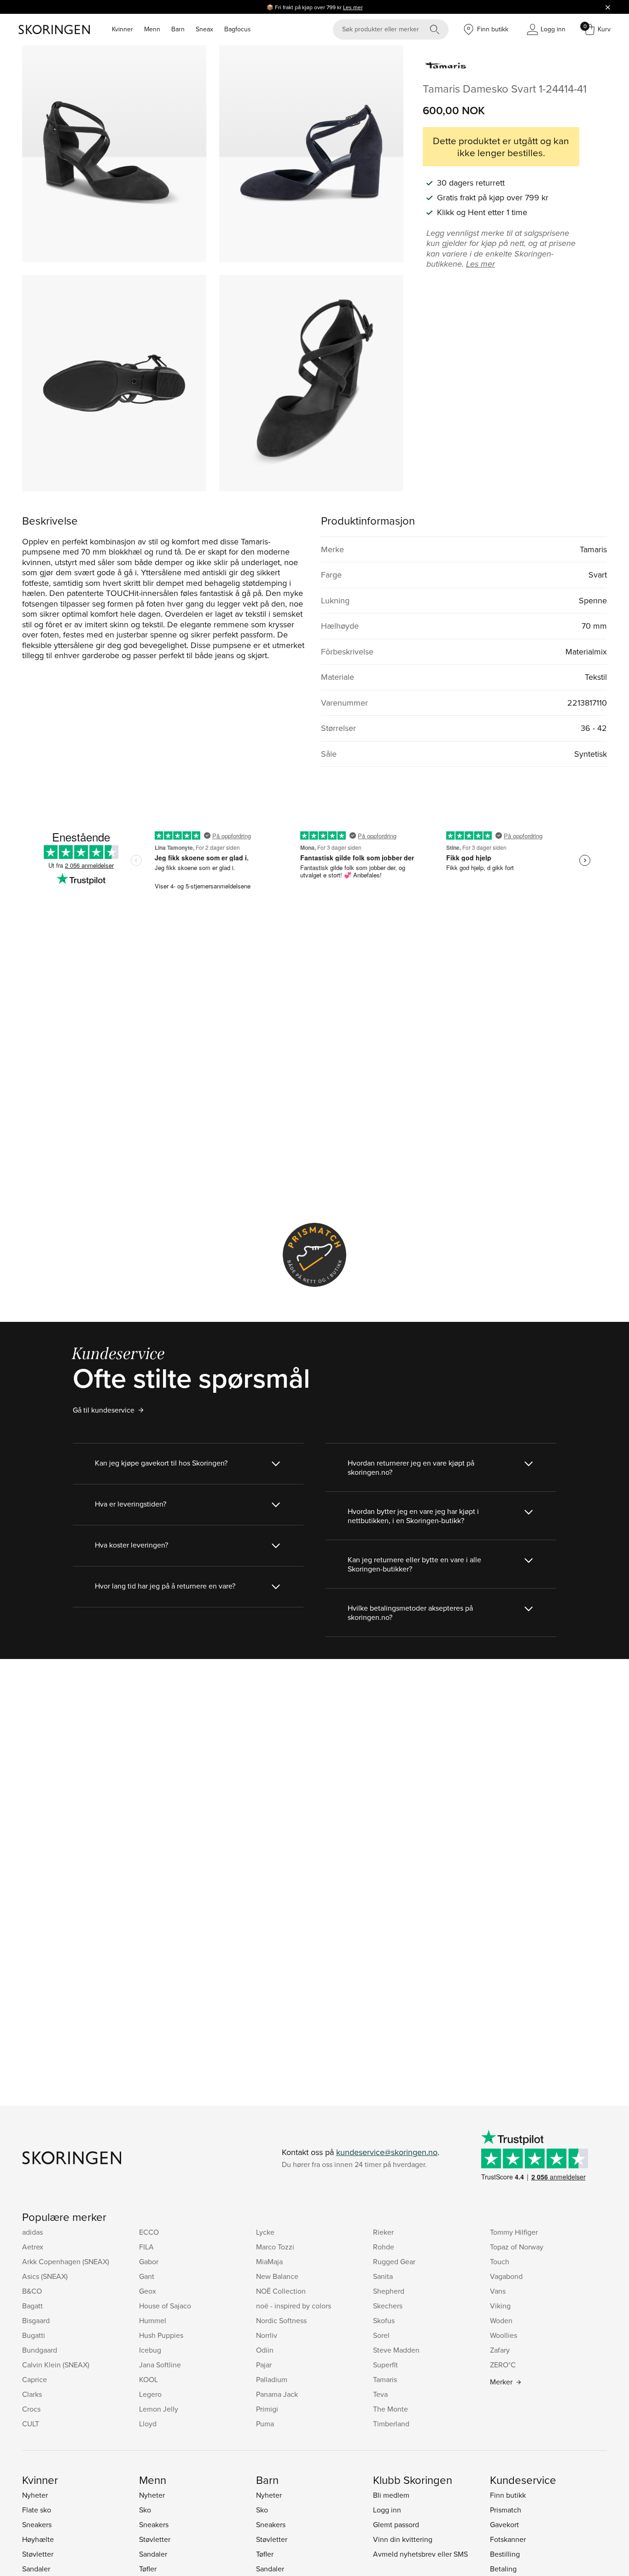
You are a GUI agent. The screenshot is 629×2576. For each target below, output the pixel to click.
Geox (148, 2291)
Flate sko (37, 2510)
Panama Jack (277, 2394)
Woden (501, 2320)
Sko (145, 2510)
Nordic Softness (281, 2320)
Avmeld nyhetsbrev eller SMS (420, 2554)
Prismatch (506, 2510)
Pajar (264, 2365)
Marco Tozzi (275, 2247)
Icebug (150, 2350)
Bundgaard (40, 2350)
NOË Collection (281, 2291)
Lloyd (148, 2424)
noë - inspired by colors (294, 2306)
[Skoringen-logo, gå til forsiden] (54, 29)
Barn (178, 29)
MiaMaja (269, 2261)
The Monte (390, 2409)
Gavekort (504, 2524)
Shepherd (389, 2291)
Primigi (267, 2409)
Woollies (504, 2335)
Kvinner (122, 29)
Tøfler (148, 2569)
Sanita (383, 2276)
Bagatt (32, 2306)
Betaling (503, 2569)
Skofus (384, 2320)
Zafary (500, 2350)
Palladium (272, 2379)
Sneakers (37, 2524)
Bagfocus (238, 29)
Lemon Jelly (159, 2409)
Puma (265, 2424)
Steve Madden (396, 2350)
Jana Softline (160, 2365)
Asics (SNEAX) (45, 2276)
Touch (500, 2261)
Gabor (149, 2261)
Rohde (384, 2247)
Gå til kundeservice (104, 1410)
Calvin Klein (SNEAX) (56, 2365)
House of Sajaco (165, 2306)
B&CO (32, 2291)
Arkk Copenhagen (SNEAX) (66, 2261)
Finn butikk (508, 2495)
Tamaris (385, 2379)
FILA (146, 2247)
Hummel (153, 2320)
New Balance (277, 2276)
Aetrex (33, 2247)
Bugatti (34, 2335)
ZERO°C (503, 2365)
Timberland (391, 2424)
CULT (31, 2424)
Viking (500, 2306)
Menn (152, 29)
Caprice (35, 2379)
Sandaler (36, 2569)
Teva (380, 2394)
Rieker (383, 2232)
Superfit (385, 2365)
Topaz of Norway (517, 2247)
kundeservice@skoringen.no (387, 2152)
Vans (498, 2291)
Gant (147, 2276)
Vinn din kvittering (403, 2539)
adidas (32, 2232)
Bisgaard (36, 2320)
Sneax (204, 29)
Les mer (353, 7)
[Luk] (608, 7)
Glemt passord (396, 2524)
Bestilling (505, 2554)
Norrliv (267, 2335)
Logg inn (387, 2510)
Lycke (265, 2232)
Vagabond (506, 2276)
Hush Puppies (161, 2335)
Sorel (381, 2335)
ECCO (149, 2232)
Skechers (388, 2306)
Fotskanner (508, 2539)
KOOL (149, 2379)
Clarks (32, 2394)
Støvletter (38, 2554)
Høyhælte (38, 2539)
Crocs (31, 2409)
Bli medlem (391, 2495)
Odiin (265, 2350)
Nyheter (35, 2495)
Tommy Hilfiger (514, 2232)
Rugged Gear (394, 2261)
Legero (150, 2394)
